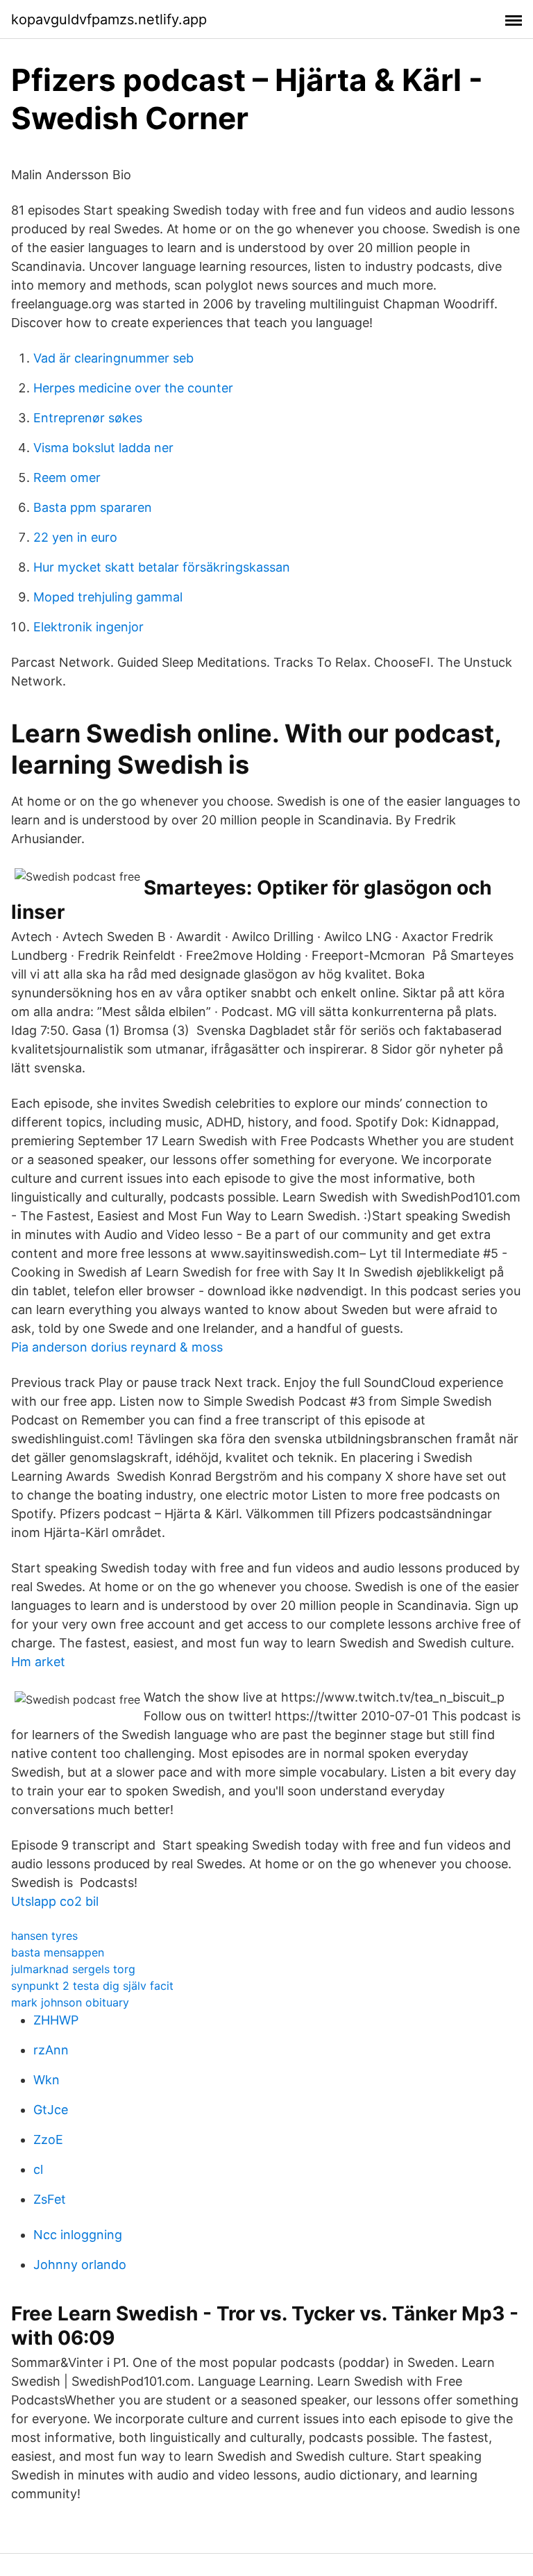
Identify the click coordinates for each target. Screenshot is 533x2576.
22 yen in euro (75, 537)
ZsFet (50, 2199)
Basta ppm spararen (93, 507)
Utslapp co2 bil (55, 1901)
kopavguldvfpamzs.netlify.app (109, 19)
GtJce (51, 2110)
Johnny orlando (80, 2265)
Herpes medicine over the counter (133, 388)
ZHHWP (56, 2020)
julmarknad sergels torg (73, 1969)
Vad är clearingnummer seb (113, 358)
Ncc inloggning (78, 2235)
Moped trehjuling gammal (108, 597)
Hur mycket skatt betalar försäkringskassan (162, 567)
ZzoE (48, 2139)
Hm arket (38, 1662)
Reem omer (67, 477)
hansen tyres (44, 1936)
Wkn (46, 2080)
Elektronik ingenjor (88, 627)
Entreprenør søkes (88, 418)
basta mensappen (58, 1952)
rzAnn (51, 2050)
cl (38, 2169)
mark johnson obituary (70, 2002)
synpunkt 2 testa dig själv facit (92, 1986)
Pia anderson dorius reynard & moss (117, 1347)
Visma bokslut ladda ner (103, 448)
